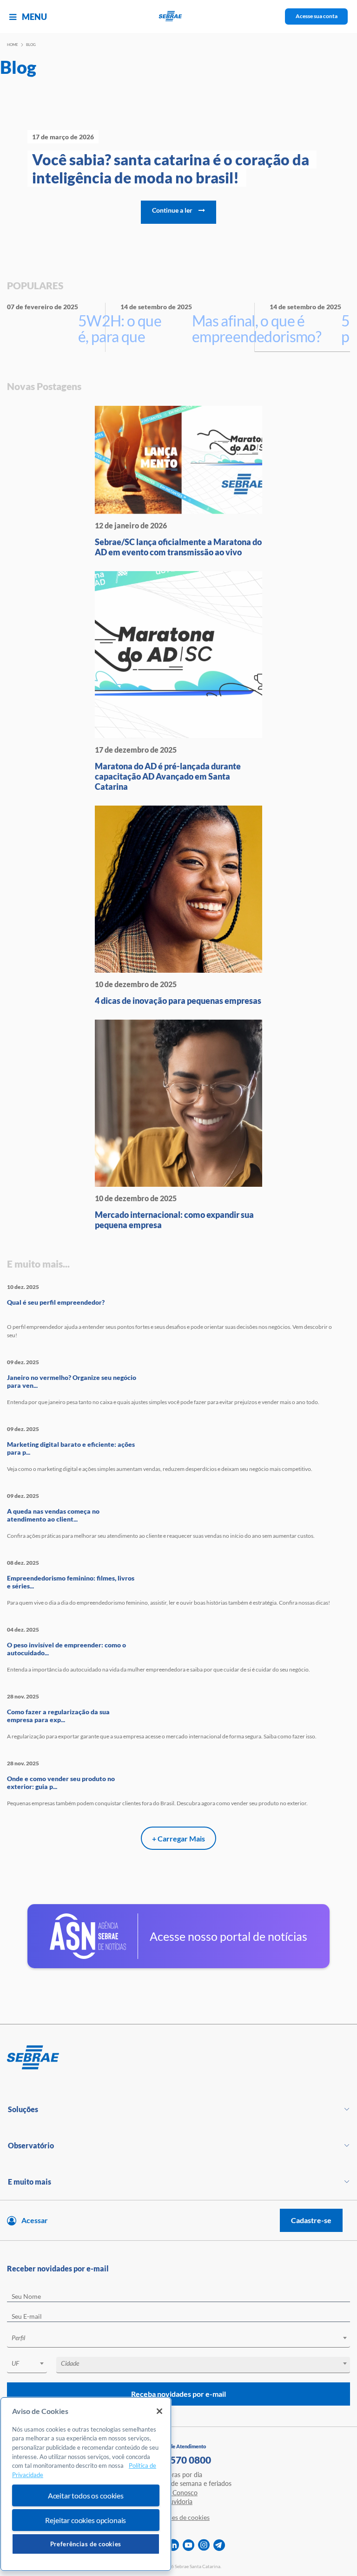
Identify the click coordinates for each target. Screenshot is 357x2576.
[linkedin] (173, 2545)
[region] (86, 2484)
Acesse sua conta (317, 16)
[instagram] (204, 2545)
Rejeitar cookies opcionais (86, 2520)
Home (13, 45)
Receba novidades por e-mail (178, 2394)
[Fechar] (159, 2411)
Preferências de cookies (86, 2544)
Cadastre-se (311, 2220)
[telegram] (219, 2545)
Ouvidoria (178, 2501)
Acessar (35, 2220)
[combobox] (178, 2339)
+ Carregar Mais (178, 1838)
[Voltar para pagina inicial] (178, 2058)
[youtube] (188, 2545)
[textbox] (183, 2338)
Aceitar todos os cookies (86, 2495)
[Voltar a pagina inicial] (179, 16)
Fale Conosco (178, 2493)
